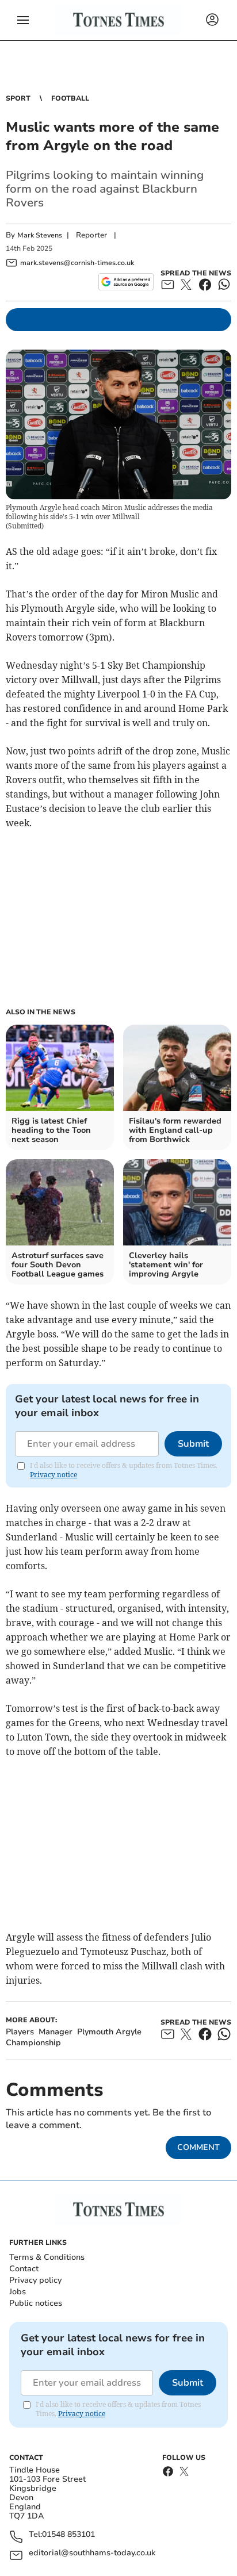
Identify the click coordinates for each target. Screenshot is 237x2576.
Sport (18, 98)
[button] (23, 20)
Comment (198, 2147)
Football (70, 98)
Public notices (36, 2303)
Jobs (18, 2292)
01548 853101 (68, 2535)
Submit (193, 1444)
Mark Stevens (40, 235)
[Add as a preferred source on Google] (126, 282)
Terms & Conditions (47, 2257)
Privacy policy (35, 2280)
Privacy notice (53, 1475)
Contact (24, 2269)
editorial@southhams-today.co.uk (92, 2553)
